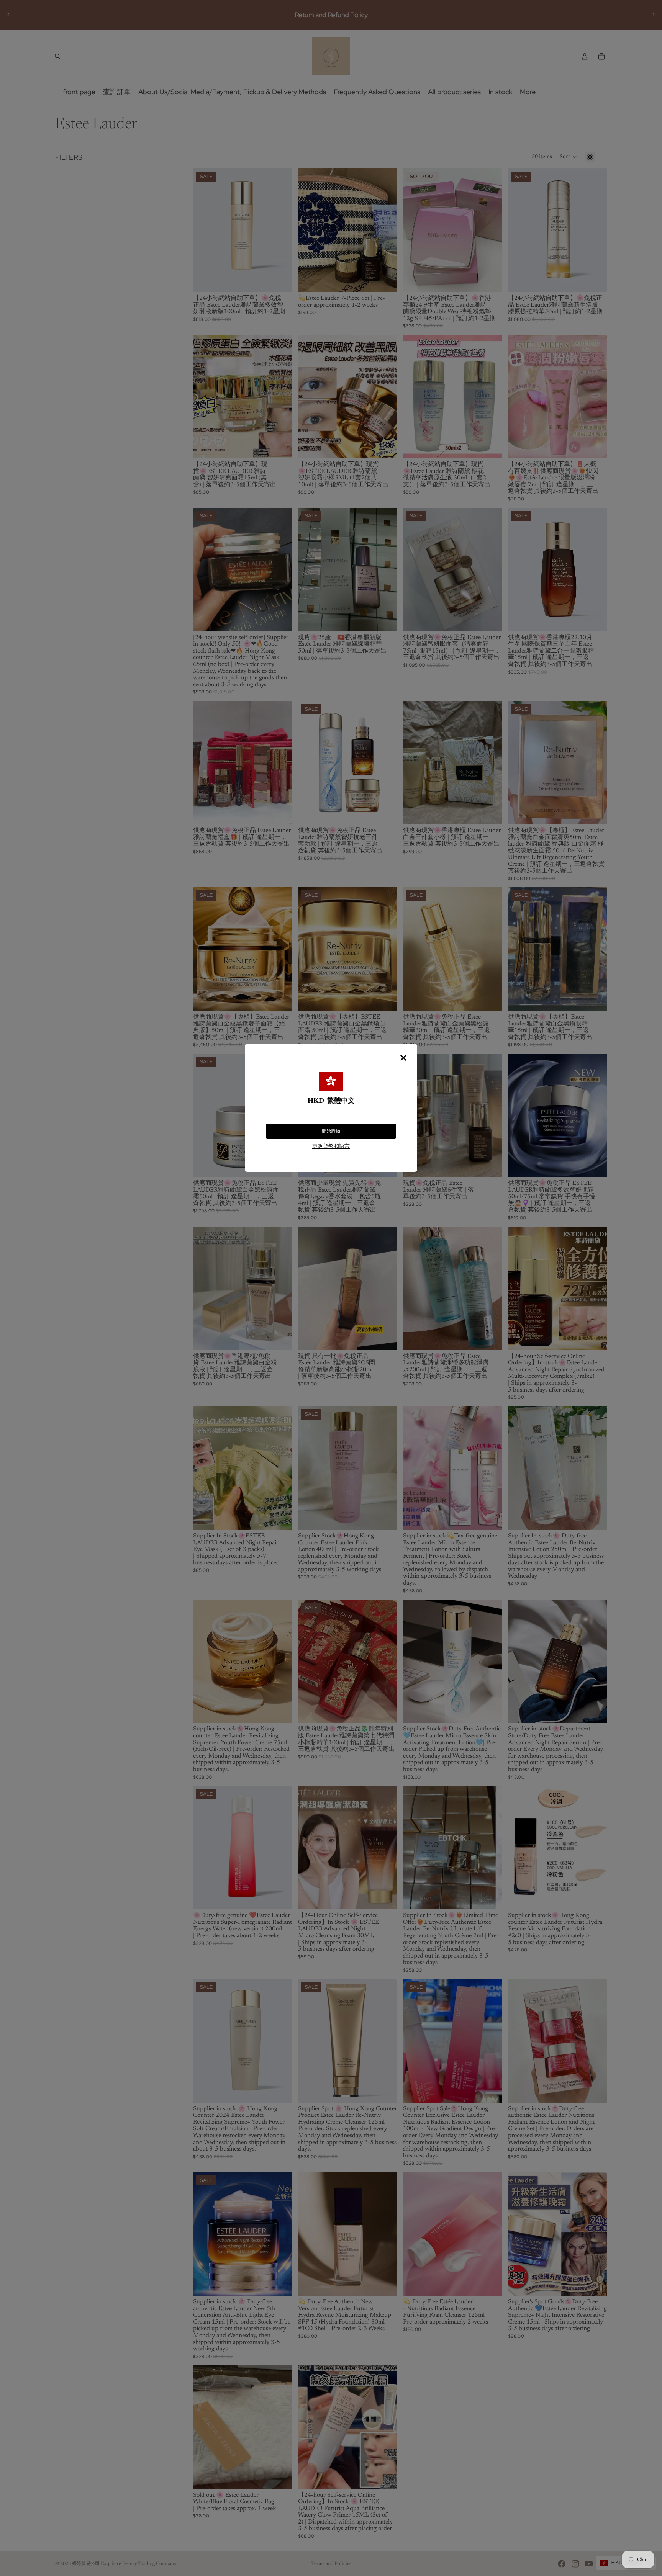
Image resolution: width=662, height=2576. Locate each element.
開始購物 (331, 1131)
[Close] (403, 1058)
